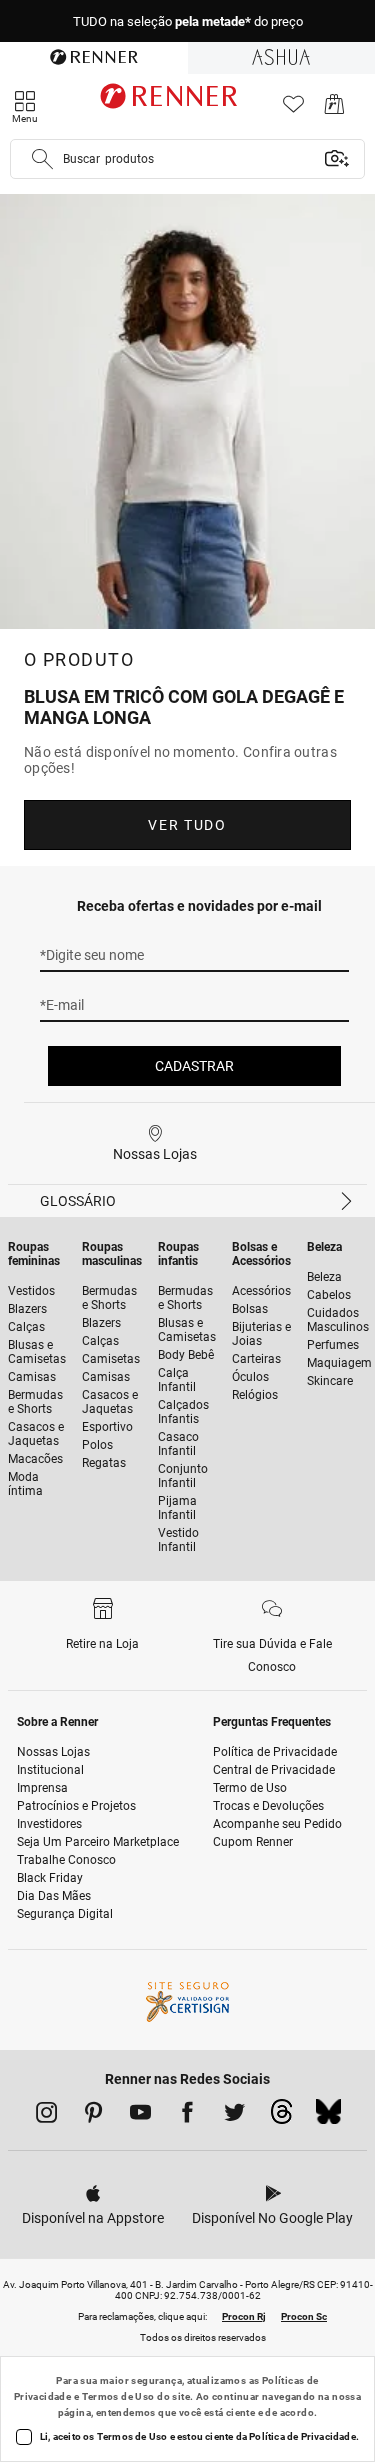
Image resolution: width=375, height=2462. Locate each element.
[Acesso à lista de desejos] (293, 109)
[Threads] (281, 2117)
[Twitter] (234, 2116)
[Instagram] (46, 2116)
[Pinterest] (93, 2116)
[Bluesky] (328, 2117)
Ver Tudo (187, 825)
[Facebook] (187, 2116)
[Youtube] (140, 2116)
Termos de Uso (118, 2396)
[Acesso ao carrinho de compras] (334, 109)
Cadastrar (194, 1066)
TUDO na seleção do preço (188, 21)
